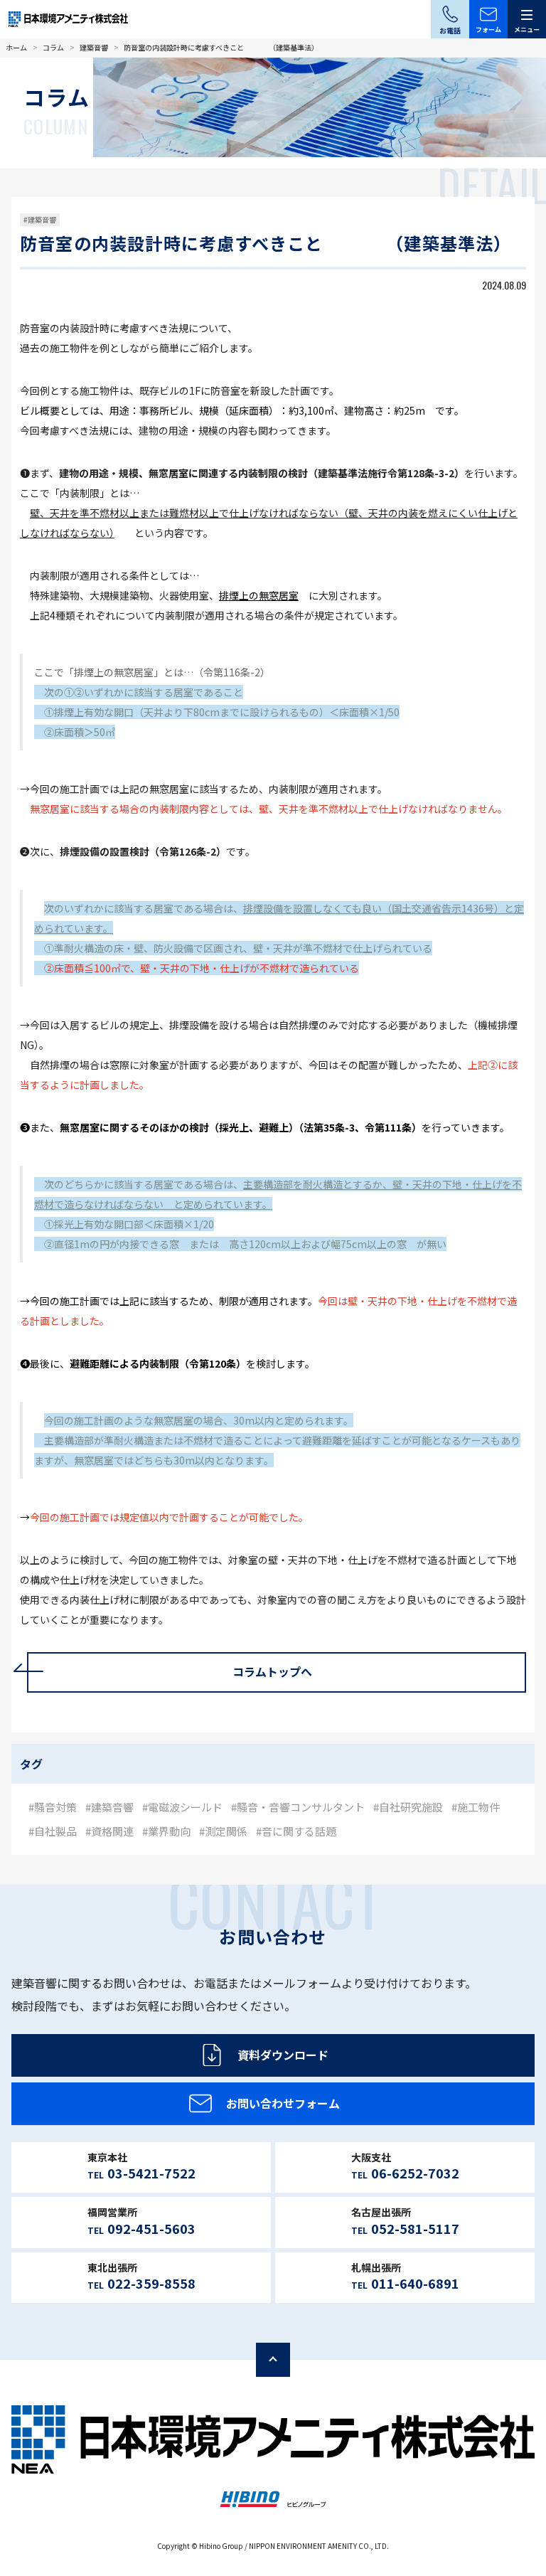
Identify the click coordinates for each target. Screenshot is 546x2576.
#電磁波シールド (182, 1807)
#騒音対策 (53, 1807)
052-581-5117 (415, 2228)
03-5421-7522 (151, 2173)
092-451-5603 (151, 2228)
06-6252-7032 (415, 2173)
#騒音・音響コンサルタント (298, 1807)
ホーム (16, 47)
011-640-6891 (415, 2283)
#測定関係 (223, 1831)
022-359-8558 (151, 2283)
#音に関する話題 (296, 1831)
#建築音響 (40, 219)
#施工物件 (476, 1807)
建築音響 (94, 47)
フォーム (488, 30)
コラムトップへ (272, 1671)
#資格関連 (109, 1831)
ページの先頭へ (273, 2360)
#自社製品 (53, 1831)
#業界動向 (166, 1831)
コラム (53, 47)
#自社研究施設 (408, 1807)
